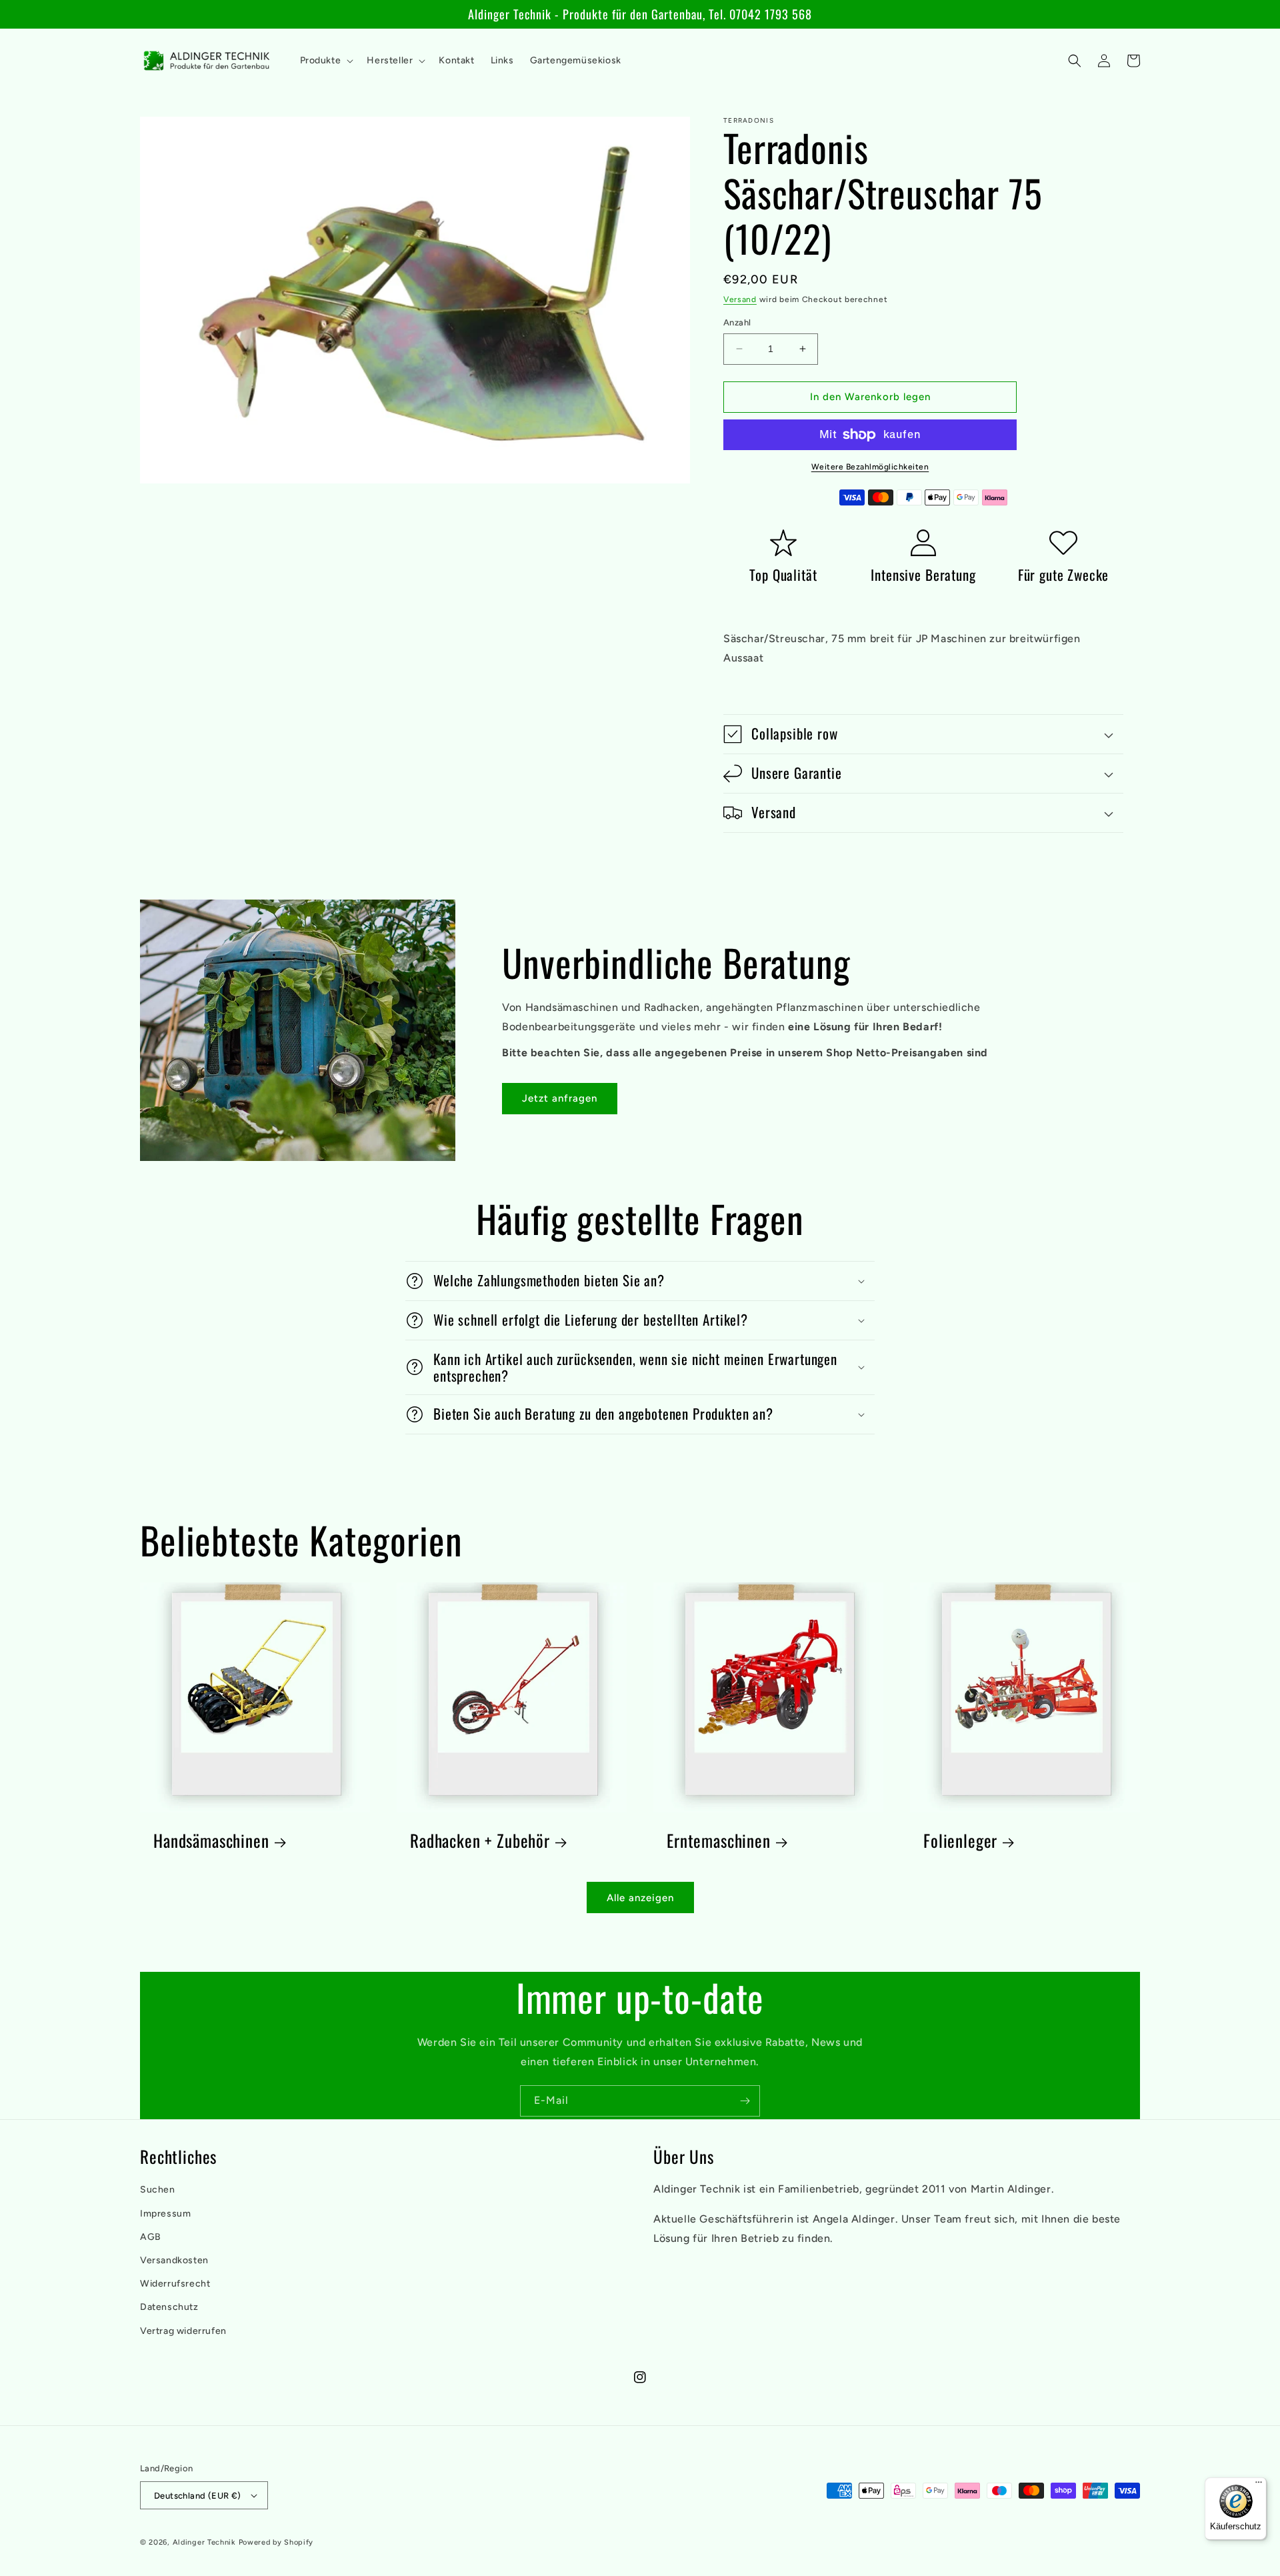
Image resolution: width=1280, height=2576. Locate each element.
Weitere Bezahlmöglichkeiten (870, 467)
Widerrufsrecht (175, 2284)
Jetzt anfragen (560, 1098)
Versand (740, 299)
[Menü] (1259, 2485)
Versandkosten (174, 2260)
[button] (326, 61)
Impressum (165, 2214)
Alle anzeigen (640, 1898)
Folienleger (960, 1841)
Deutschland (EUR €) (198, 2496)
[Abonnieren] (745, 2101)
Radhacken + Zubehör (480, 1841)
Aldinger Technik (204, 2542)
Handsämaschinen (211, 1841)
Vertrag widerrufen (183, 2331)
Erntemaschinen (719, 1841)
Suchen (158, 2190)
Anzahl (737, 322)
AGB (151, 2237)
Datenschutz (169, 2307)
